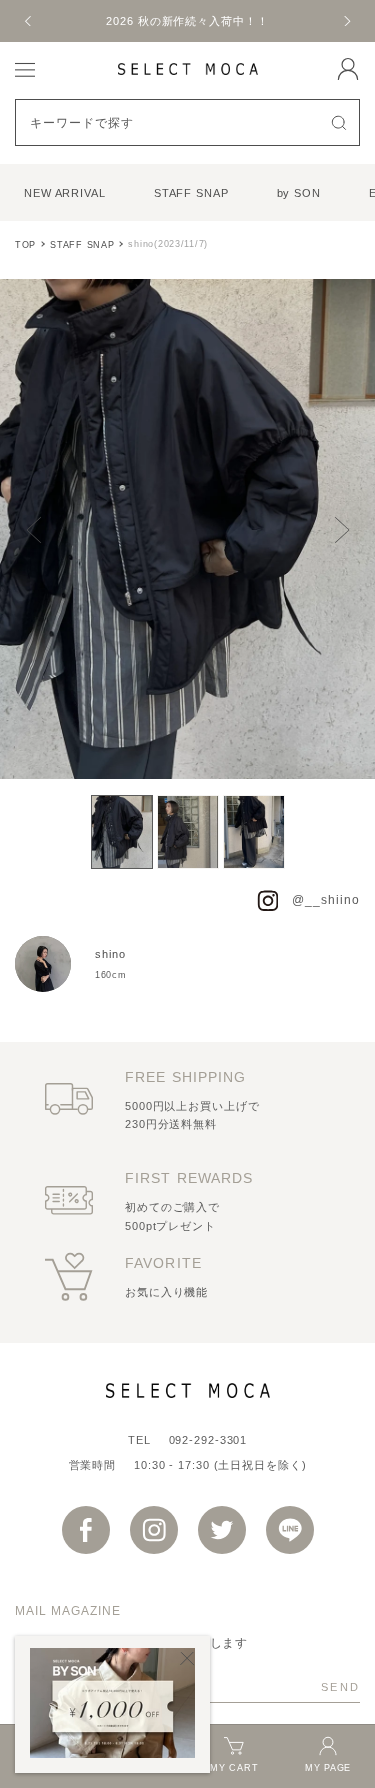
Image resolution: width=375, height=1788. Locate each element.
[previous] (29, 21)
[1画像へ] (122, 832)
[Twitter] (222, 1530)
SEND (340, 1687)
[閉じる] (187, 1658)
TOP (25, 245)
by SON (299, 193)
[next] (346, 21)
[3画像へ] (254, 832)
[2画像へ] (188, 832)
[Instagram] (154, 1530)
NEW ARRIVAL (65, 193)
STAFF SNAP (191, 193)
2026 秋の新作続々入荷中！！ (187, 21)
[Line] (290, 1530)
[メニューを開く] (25, 68)
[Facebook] (86, 1530)
